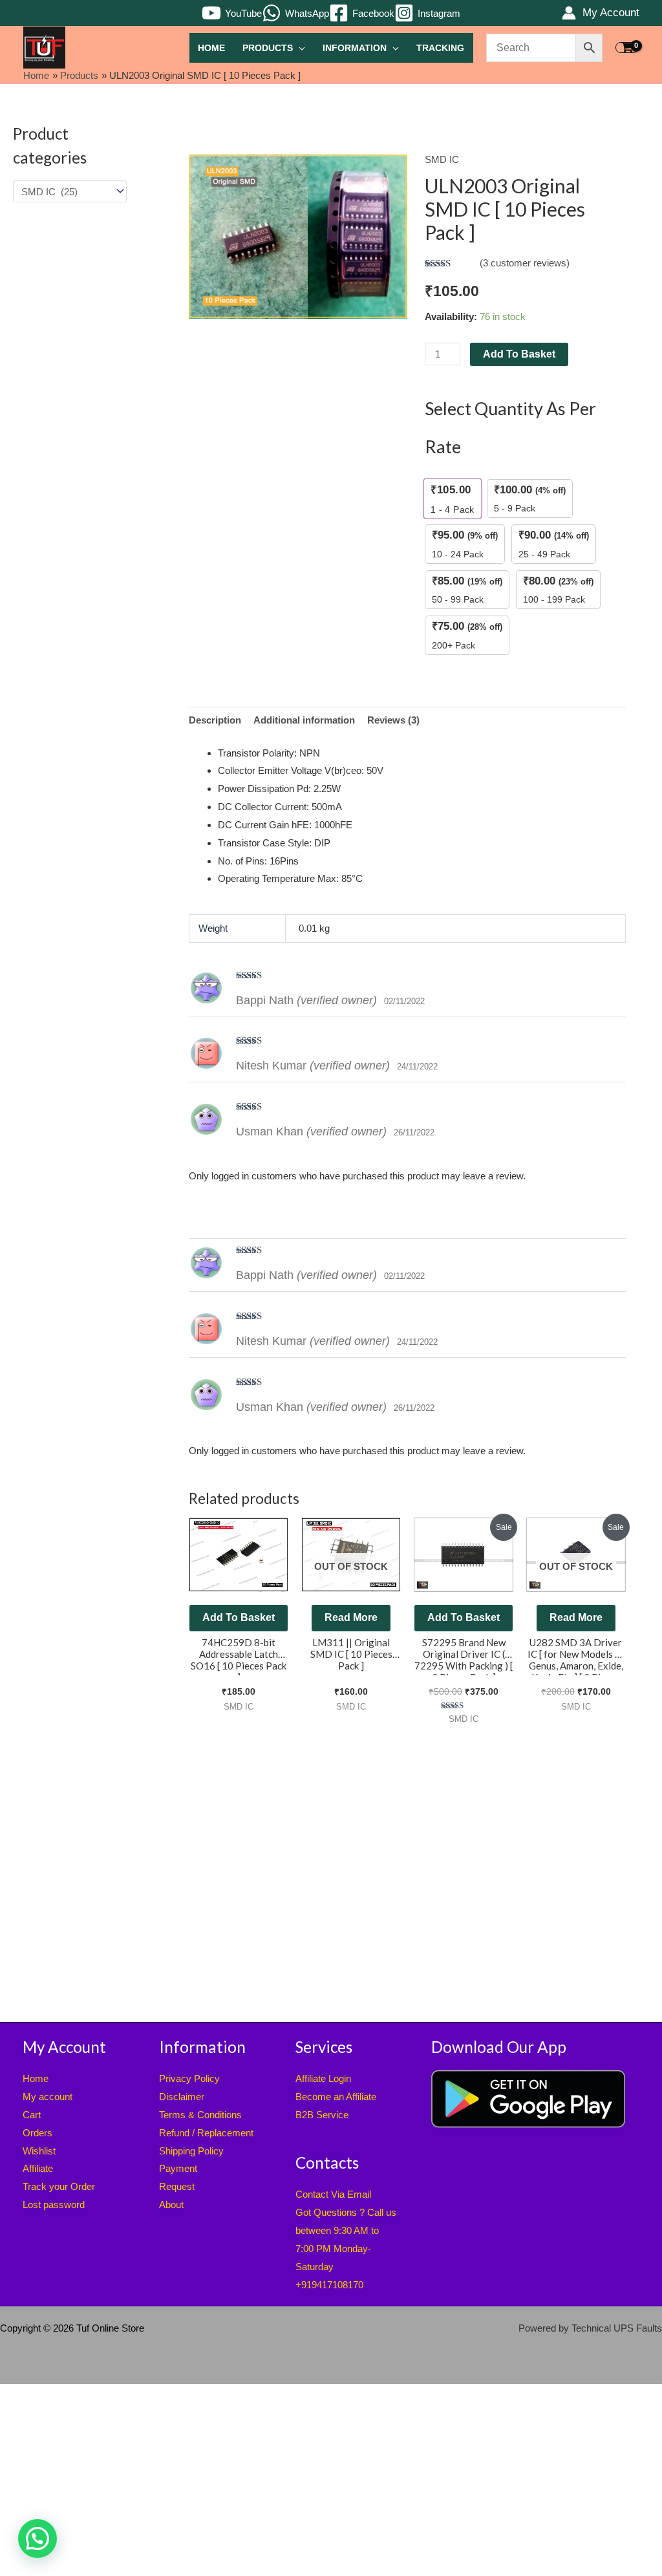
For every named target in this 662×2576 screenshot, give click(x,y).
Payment (178, 2168)
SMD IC (442, 159)
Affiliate (38, 2168)
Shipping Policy (191, 2151)
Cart (32, 2115)
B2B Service (322, 2115)
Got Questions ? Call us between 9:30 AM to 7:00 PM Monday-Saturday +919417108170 (346, 2248)
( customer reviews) (525, 263)
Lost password (54, 2205)
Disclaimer (182, 2097)
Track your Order (59, 2186)
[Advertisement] (70, 424)
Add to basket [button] (239, 1617)
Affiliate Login (323, 2078)
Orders (37, 2133)
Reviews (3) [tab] (393, 720)
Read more (351, 1617)
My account (48, 2097)
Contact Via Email (333, 2194)
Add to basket (519, 354)
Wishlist (39, 2151)
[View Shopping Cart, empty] (627, 48)
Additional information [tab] (304, 720)
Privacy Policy (189, 2078)
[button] (37, 2538)
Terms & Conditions (200, 2115)
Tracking (440, 48)
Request (177, 2186)
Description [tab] (215, 720)
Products (268, 48)
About (171, 2205)
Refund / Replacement (206, 2133)
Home (211, 48)
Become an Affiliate (336, 2097)
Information (355, 48)
